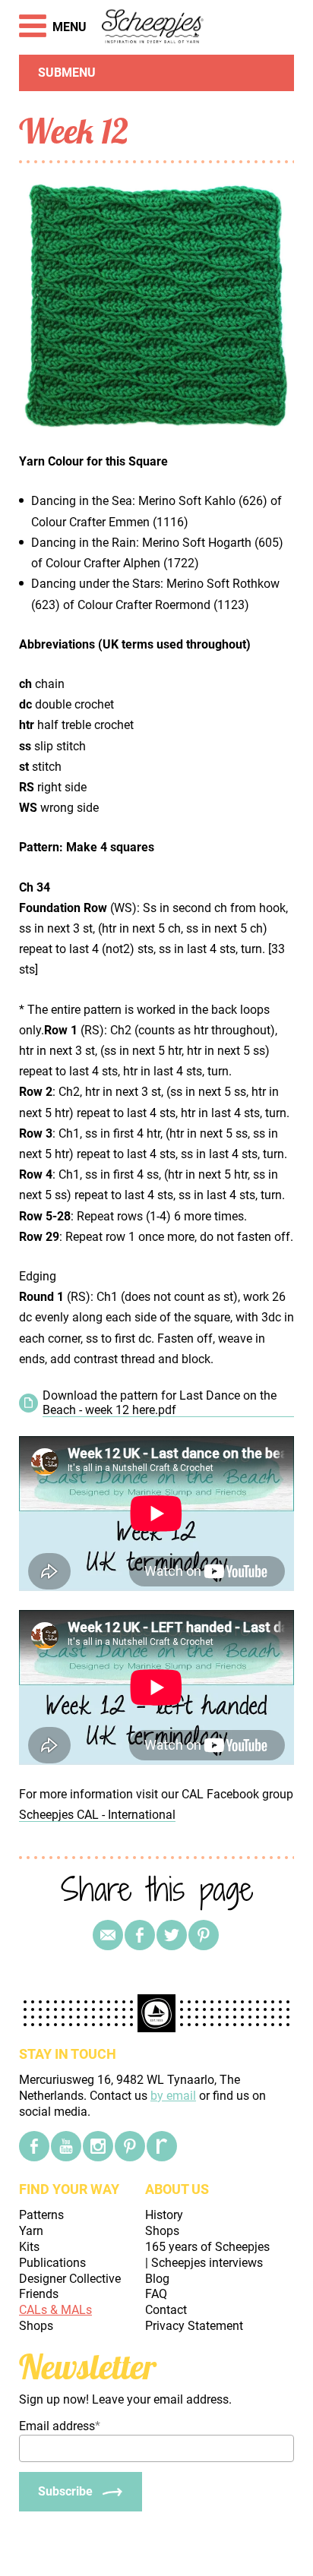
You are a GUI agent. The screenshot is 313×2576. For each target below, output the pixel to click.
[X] (172, 1935)
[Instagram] (98, 2146)
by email (173, 2096)
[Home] (153, 27)
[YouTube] (66, 2146)
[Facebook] (34, 2146)
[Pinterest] (204, 1935)
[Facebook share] (140, 1935)
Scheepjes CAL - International (97, 1815)
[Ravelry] (162, 2146)
